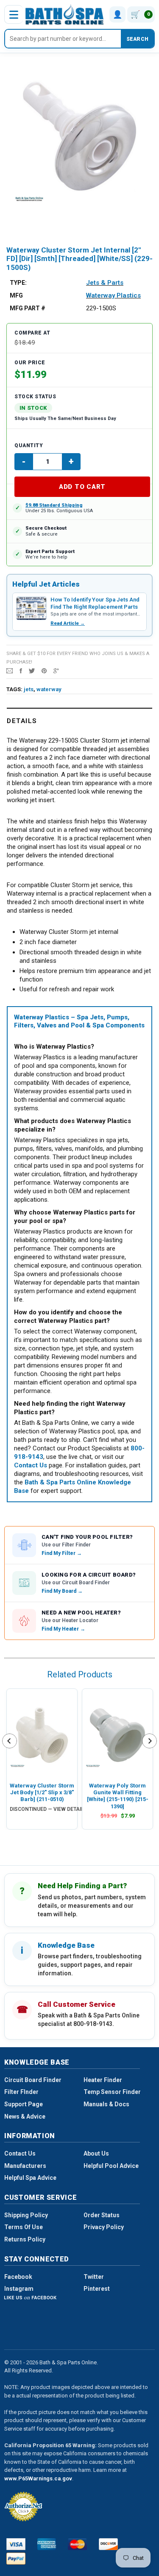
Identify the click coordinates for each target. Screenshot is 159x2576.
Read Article (68, 623)
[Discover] (108, 2544)
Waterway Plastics (113, 295)
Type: (18, 283)
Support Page (24, 2104)
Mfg (16, 295)
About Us (96, 2153)
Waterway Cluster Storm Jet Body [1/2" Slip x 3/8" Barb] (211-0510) (42, 1793)
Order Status (102, 2215)
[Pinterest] (44, 670)
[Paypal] (16, 2559)
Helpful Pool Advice (111, 2166)
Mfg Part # (28, 308)
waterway (49, 689)
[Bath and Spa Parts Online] (65, 14)
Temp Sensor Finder (112, 2092)
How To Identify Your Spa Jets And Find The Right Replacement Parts (95, 603)
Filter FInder (21, 2092)
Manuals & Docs (106, 2104)
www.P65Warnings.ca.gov (38, 2478)
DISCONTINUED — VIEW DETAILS (49, 1809)
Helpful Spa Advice (30, 2178)
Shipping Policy (26, 2215)
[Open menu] (14, 14)
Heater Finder (103, 2080)
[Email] (10, 670)
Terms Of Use (24, 2227)
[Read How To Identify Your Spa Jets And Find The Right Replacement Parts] (31, 608)
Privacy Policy (104, 2227)
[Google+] (56, 670)
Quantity (29, 445)
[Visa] (16, 2544)
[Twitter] (32, 670)
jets (29, 689)
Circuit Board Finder (33, 2080)
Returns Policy (25, 2239)
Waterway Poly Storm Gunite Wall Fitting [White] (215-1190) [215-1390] (118, 1796)
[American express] (47, 2544)
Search (137, 39)
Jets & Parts (105, 283)
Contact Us (20, 2153)
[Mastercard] (77, 2544)
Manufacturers (25, 2166)
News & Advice (25, 2116)
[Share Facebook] (21, 670)
